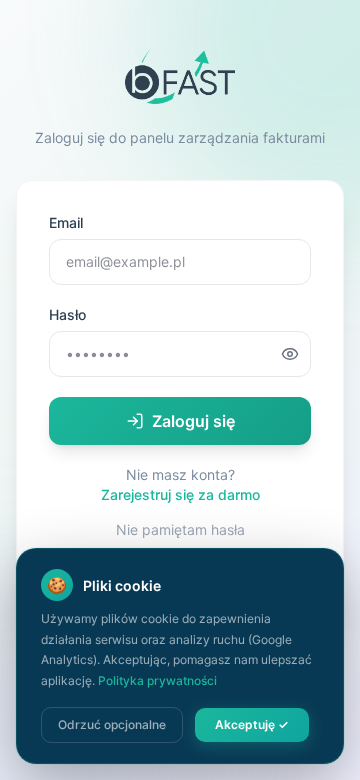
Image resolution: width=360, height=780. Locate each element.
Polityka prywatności (157, 680)
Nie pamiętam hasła (180, 529)
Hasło (67, 314)
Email (66, 222)
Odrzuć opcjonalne (112, 724)
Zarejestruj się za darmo (180, 494)
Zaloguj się (193, 421)
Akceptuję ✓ (252, 724)
